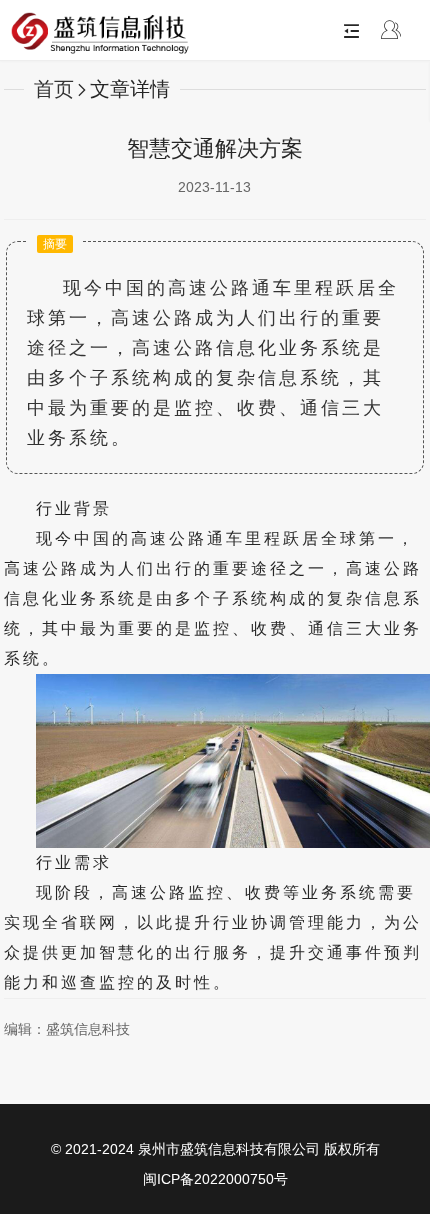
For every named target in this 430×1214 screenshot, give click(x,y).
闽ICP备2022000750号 (215, 1179)
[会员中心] (391, 32)
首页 (54, 89)
